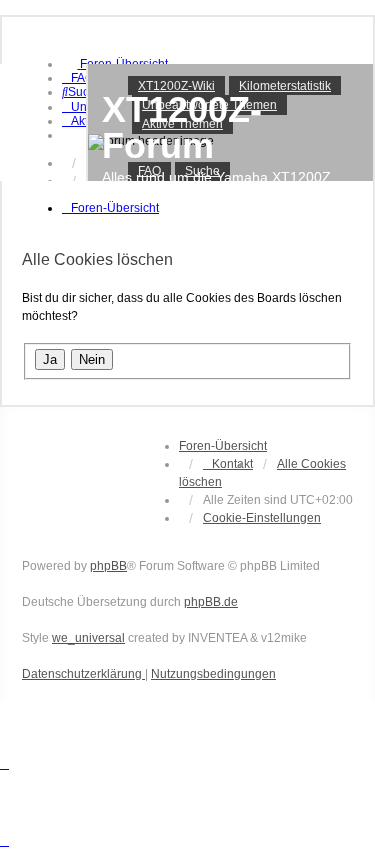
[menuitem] (78, 78)
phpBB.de (211, 602)
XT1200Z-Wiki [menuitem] (176, 86)
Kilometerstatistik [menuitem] (285, 86)
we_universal (88, 638)
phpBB (108, 566)
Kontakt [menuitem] (232, 464)
